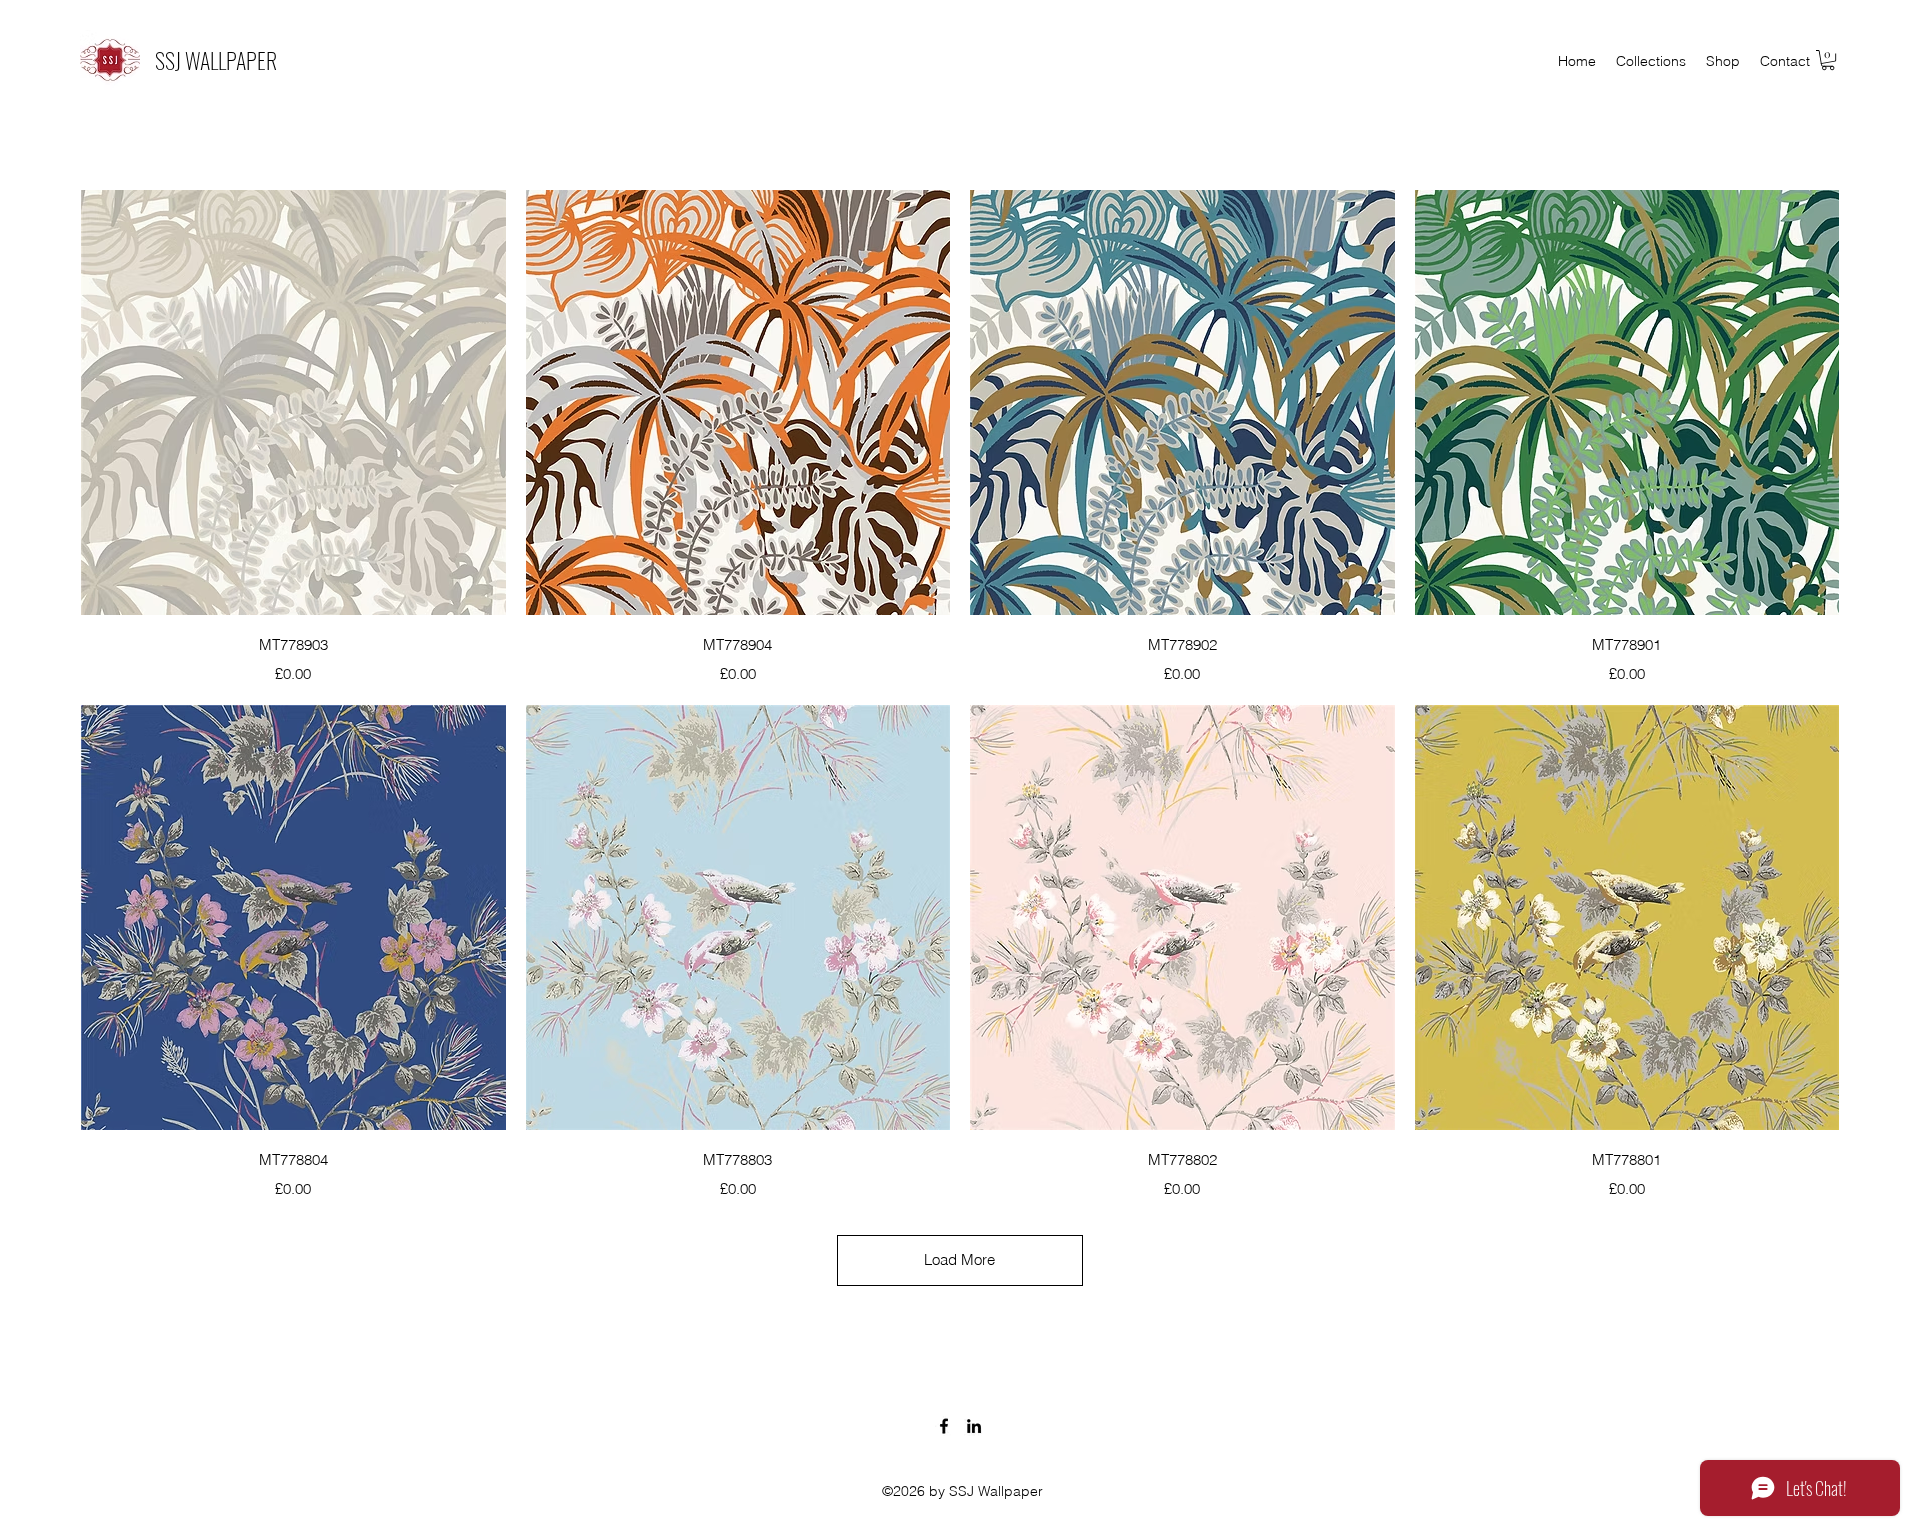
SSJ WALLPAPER (216, 60)
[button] (1828, 60)
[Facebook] (944, 1426)
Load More (959, 1259)
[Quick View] (293, 402)
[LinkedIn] (974, 1426)
